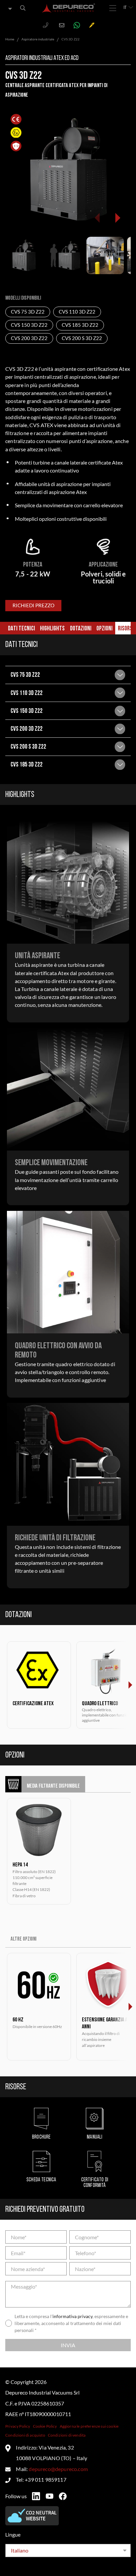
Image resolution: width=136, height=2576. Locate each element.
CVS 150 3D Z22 (29, 325)
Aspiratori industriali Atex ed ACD (42, 58)
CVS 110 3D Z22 (77, 312)
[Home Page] (69, 8)
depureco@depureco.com (58, 2469)
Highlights (52, 629)
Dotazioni (81, 629)
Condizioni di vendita (67, 2435)
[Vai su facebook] (63, 2496)
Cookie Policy (45, 2426)
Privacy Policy (18, 2426)
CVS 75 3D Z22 (28, 312)
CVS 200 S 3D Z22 (82, 338)
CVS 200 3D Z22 (29, 338)
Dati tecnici (21, 629)
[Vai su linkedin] (36, 2496)
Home (10, 39)
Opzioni (104, 629)
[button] (117, 218)
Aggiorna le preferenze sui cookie (89, 2426)
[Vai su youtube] (50, 2496)
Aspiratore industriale (38, 39)
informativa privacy (72, 2316)
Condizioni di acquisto (25, 2435)
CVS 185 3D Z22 (80, 325)
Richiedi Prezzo (34, 606)
